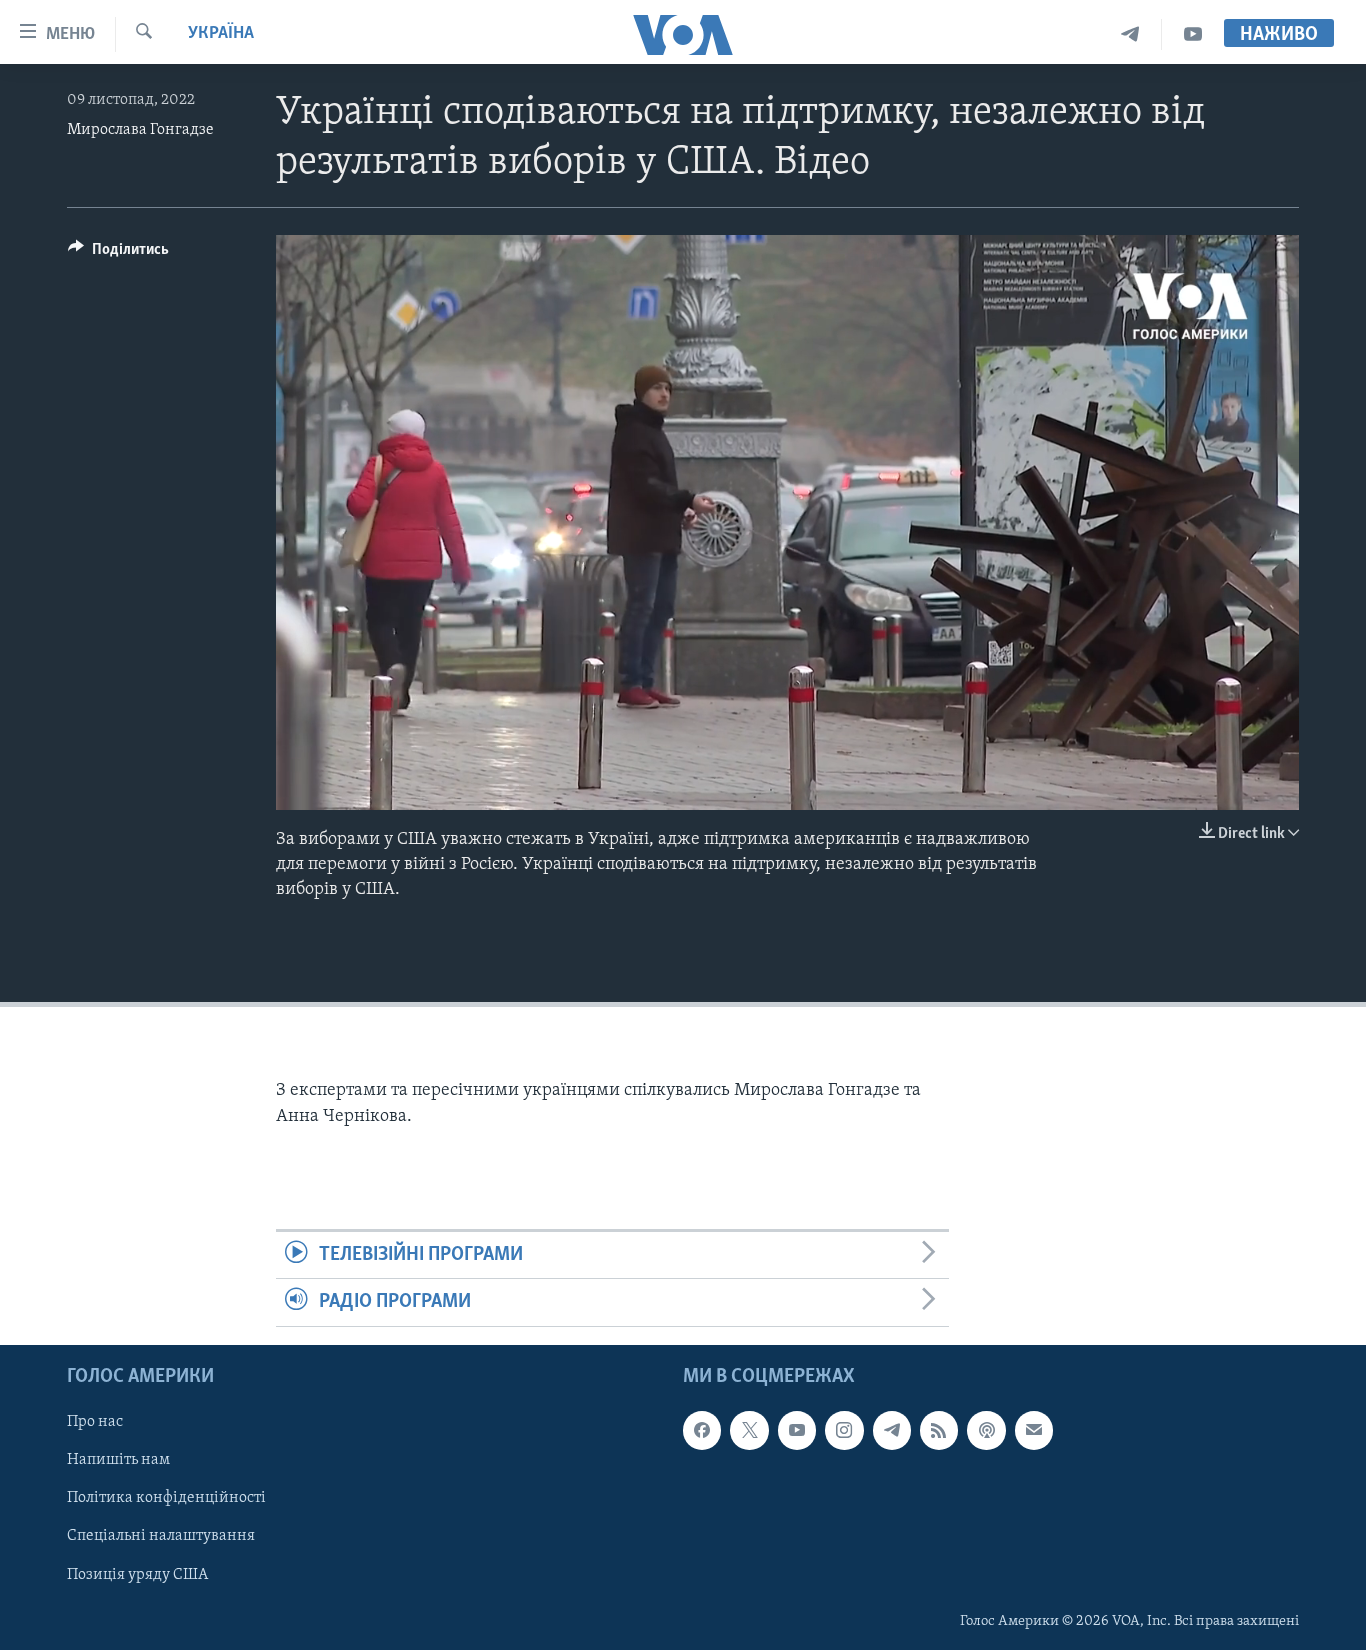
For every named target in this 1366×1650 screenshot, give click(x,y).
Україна (221, 34)
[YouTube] (1193, 34)
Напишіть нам (118, 1460)
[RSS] (939, 1430)
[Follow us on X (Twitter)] (749, 1430)
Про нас (95, 1422)
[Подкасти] (986, 1430)
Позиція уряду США (137, 1574)
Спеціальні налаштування (161, 1536)
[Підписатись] (1034, 1430)
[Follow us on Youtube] (797, 1430)
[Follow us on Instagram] (844, 1430)
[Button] (118, 254)
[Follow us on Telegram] (892, 1430)
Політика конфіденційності (166, 1498)
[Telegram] (1130, 34)
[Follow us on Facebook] (702, 1430)
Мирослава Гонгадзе (140, 130)
